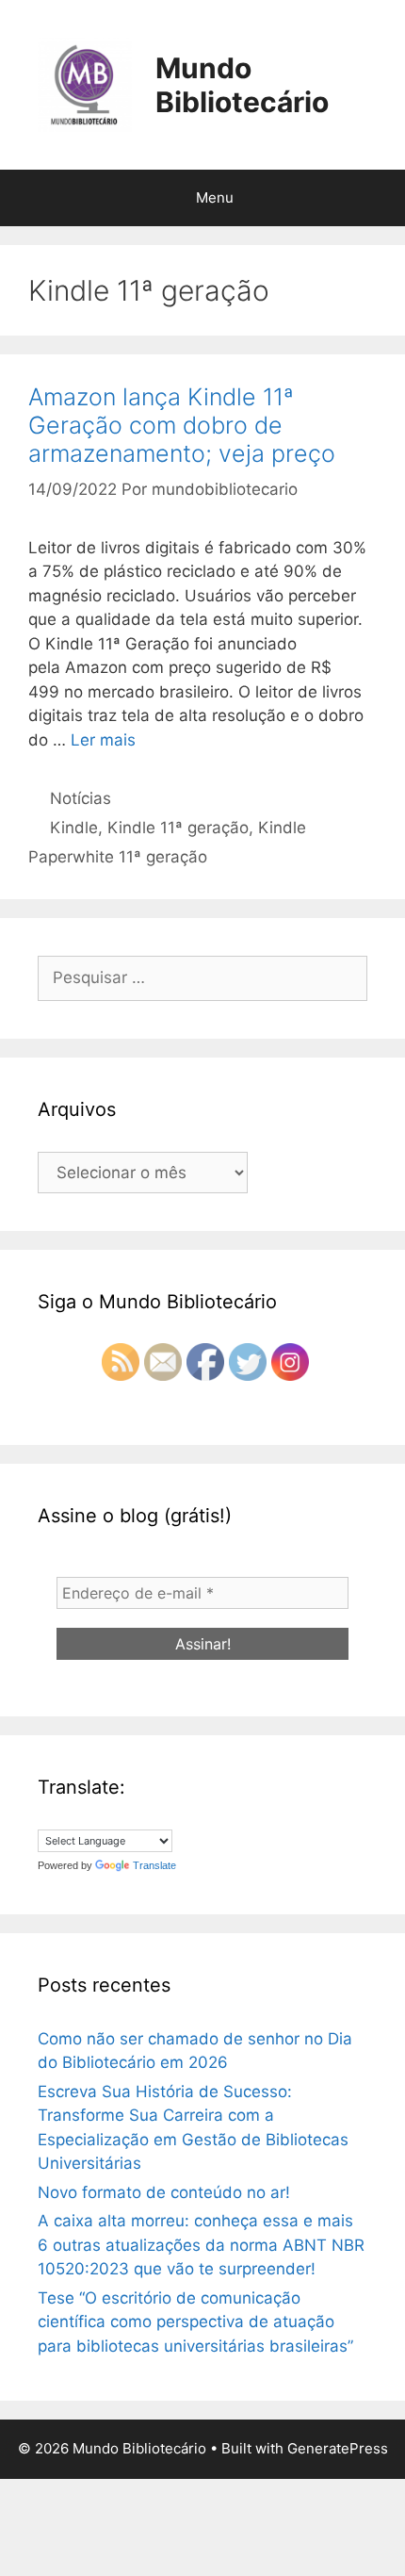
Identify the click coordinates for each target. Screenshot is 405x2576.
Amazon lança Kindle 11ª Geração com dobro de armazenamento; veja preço (182, 425)
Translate (154, 1865)
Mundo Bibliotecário (242, 85)
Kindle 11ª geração (178, 828)
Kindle (74, 828)
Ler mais (103, 740)
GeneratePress (338, 2448)
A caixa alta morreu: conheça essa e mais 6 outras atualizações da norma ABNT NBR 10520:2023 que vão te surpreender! (201, 2245)
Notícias (81, 798)
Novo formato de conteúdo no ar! (164, 2192)
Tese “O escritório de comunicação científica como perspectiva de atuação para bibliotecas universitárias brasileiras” (195, 2322)
